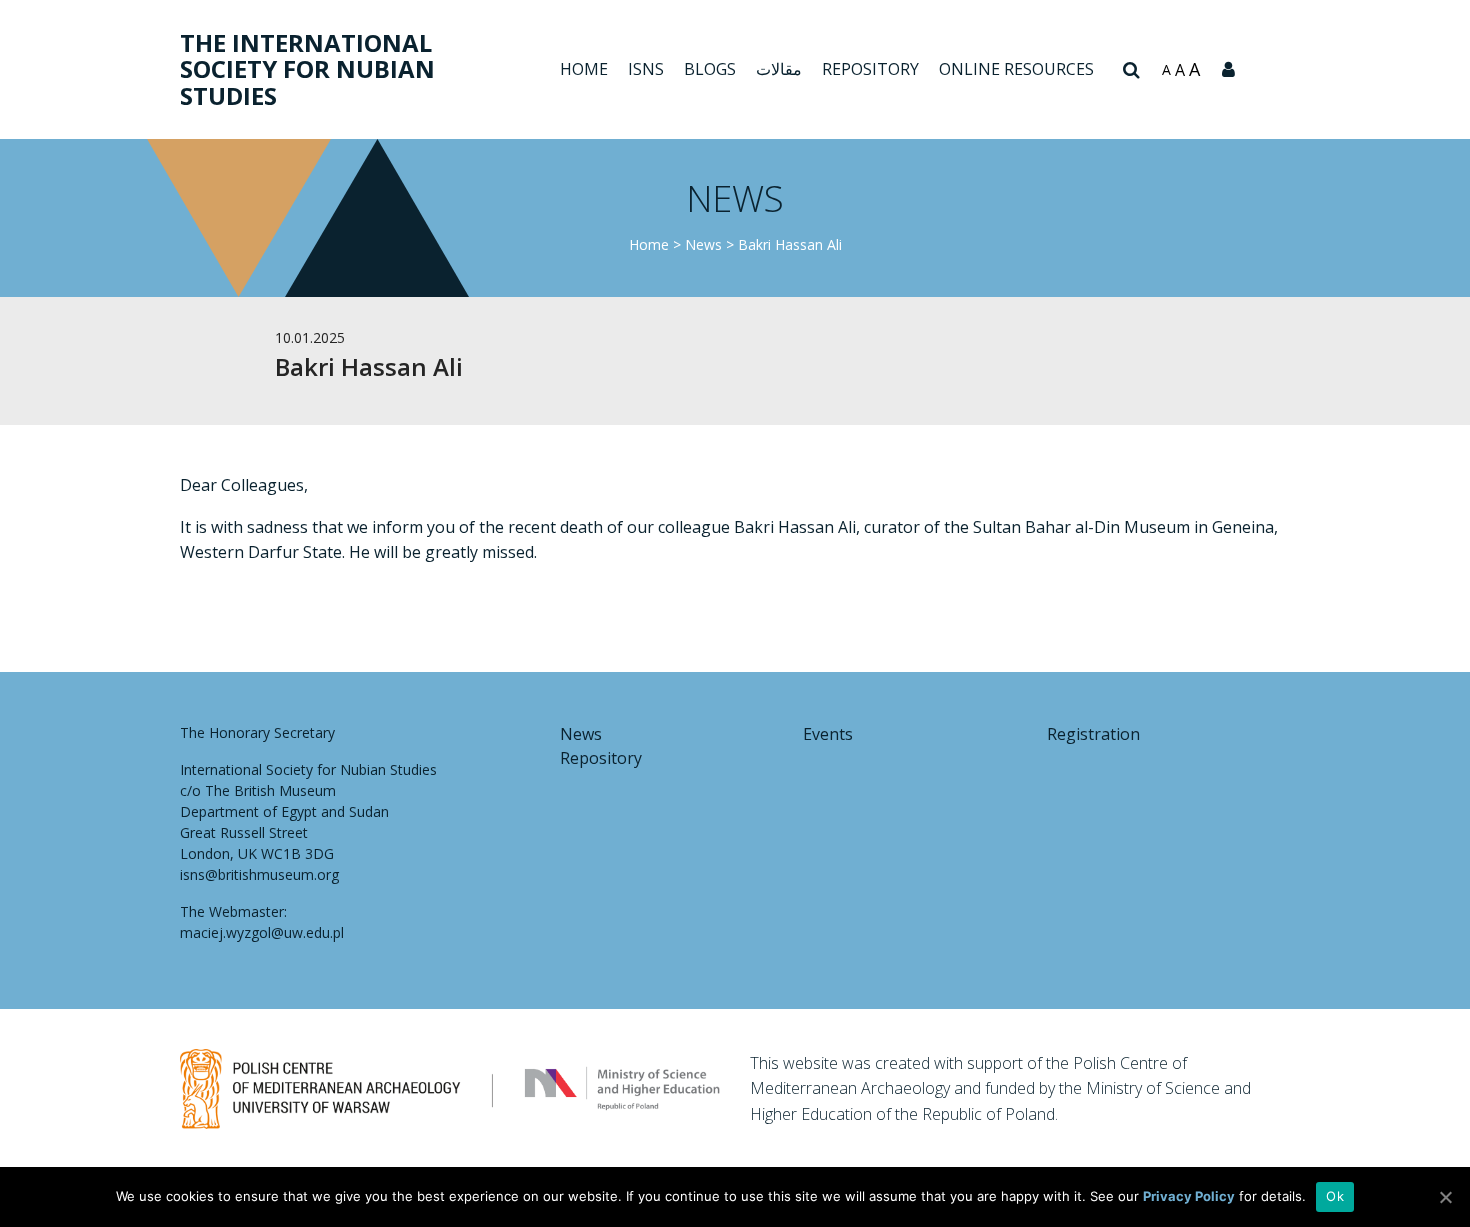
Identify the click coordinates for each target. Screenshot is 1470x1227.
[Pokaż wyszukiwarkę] (1131, 70)
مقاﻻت (779, 69)
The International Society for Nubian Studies (307, 69)
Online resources (1016, 69)
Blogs (710, 69)
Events (828, 734)
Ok (1335, 1196)
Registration (1093, 734)
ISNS (646, 69)
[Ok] (1445, 1197)
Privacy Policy (1189, 1196)
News (703, 244)
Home (584, 69)
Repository (870, 69)
